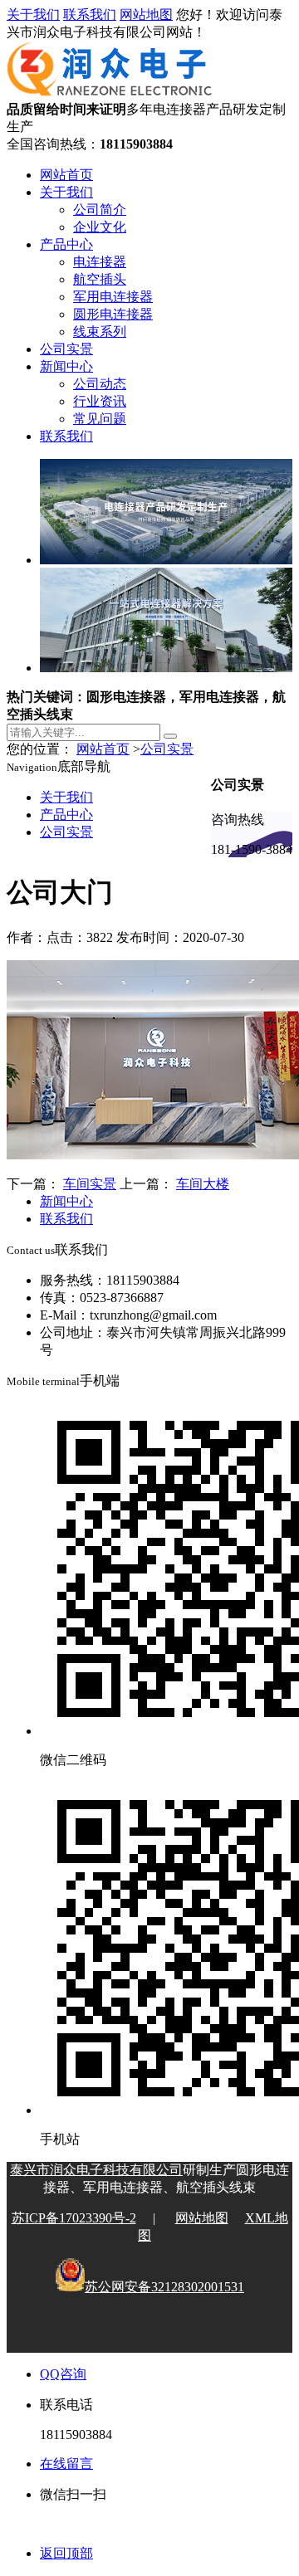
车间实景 (90, 1184)
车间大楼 (203, 1184)
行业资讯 (100, 401)
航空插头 (100, 279)
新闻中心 (66, 366)
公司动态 (100, 384)
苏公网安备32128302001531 (164, 2287)
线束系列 (100, 332)
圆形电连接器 (113, 314)
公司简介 (100, 210)
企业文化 (100, 227)
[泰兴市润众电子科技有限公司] (110, 93)
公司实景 (66, 349)
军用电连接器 (113, 297)
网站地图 (146, 15)
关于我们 (33, 15)
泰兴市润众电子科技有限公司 (96, 2170)
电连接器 (100, 262)
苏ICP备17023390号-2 (74, 2218)
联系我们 (90, 15)
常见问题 (100, 419)
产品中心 (66, 244)
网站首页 (66, 175)
